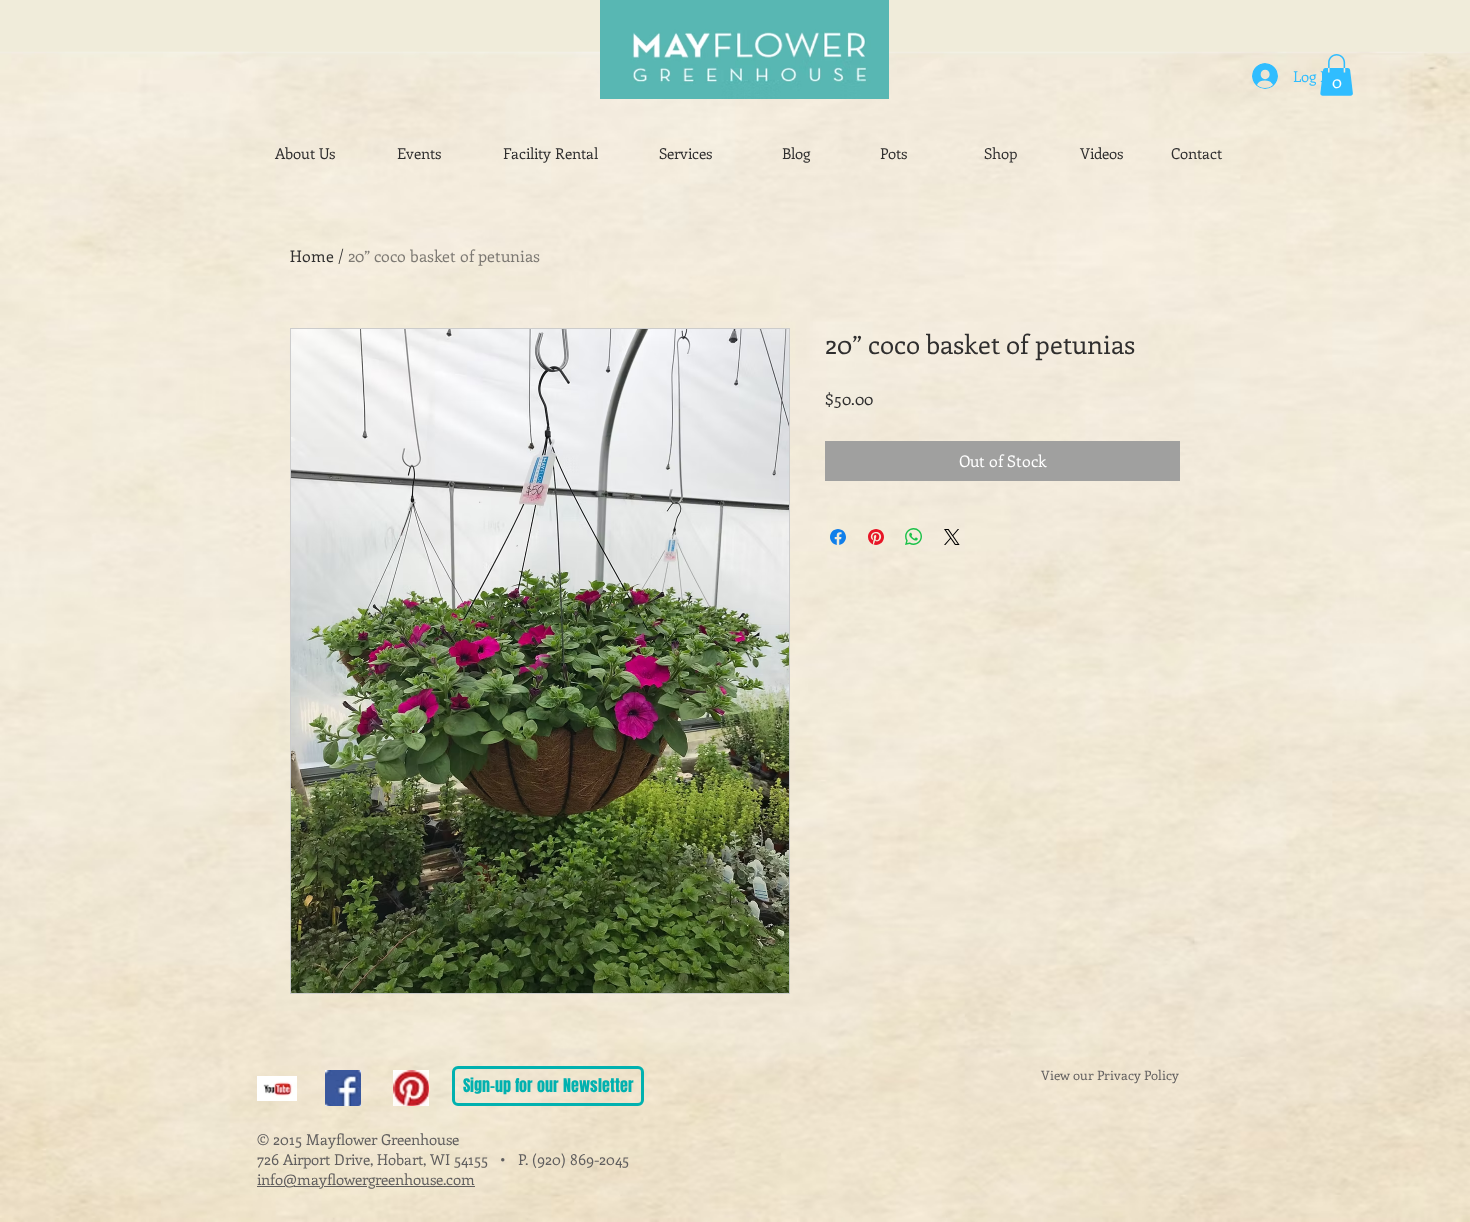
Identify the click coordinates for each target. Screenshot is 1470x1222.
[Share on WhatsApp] (914, 537)
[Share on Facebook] (838, 537)
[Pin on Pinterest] (876, 537)
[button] (1336, 75)
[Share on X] (952, 537)
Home (312, 255)
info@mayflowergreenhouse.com (366, 1179)
